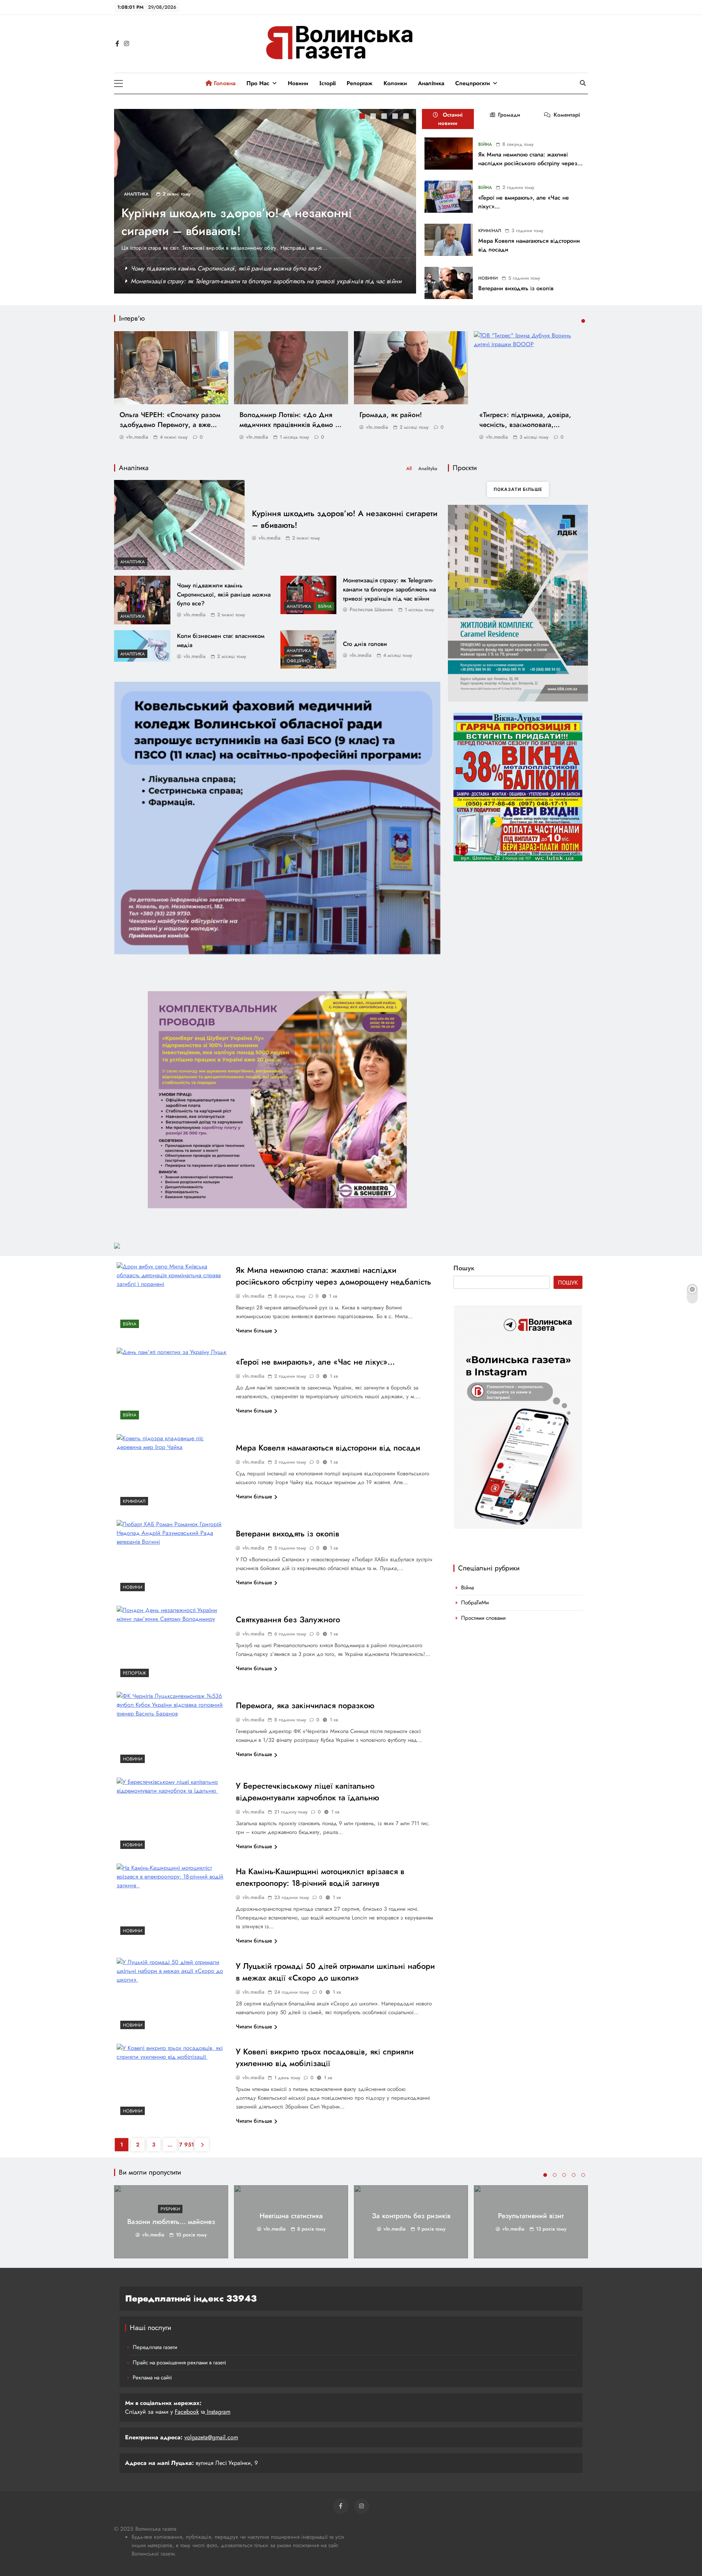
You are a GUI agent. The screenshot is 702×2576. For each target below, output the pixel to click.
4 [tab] (396, 117)
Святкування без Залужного (288, 1619)
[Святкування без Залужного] (173, 1643)
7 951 (186, 2145)
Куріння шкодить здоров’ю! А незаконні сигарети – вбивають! (237, 222)
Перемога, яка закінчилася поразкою (305, 1705)
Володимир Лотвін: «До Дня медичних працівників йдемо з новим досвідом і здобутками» (289, 425)
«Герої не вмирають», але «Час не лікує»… (315, 1362)
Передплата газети (155, 2347)
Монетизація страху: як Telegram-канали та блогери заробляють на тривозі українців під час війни (266, 281)
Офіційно (298, 661)
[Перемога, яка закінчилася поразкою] (173, 1729)
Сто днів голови (365, 644)
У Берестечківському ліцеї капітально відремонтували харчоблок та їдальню (309, 1792)
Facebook (187, 2412)
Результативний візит (531, 2216)
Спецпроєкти (473, 83)
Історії (327, 83)
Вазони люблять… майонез (171, 2222)
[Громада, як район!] (411, 368)
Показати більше (518, 489)
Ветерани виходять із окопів (516, 288)
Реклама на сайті (152, 2378)
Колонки (395, 83)
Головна (224, 83)
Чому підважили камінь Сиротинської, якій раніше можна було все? (226, 268)
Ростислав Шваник (371, 609)
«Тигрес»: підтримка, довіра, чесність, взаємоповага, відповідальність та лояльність (529, 425)
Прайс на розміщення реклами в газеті (179, 2363)
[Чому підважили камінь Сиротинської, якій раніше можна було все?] (142, 600)
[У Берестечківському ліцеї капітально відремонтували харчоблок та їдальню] (173, 1815)
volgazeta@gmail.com (211, 2437)
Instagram (218, 2412)
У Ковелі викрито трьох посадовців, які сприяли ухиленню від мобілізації (325, 2057)
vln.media (137, 437)
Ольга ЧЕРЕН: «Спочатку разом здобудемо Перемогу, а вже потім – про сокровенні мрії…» (170, 425)
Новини (298, 83)
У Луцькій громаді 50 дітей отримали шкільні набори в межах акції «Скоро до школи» (335, 1972)
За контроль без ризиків (411, 2216)
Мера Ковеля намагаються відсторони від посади (328, 1448)
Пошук (464, 1268)
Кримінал (490, 231)
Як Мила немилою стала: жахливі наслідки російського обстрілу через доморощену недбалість (528, 163)
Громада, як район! (391, 415)
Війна (485, 144)
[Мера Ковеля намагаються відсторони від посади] (449, 240)
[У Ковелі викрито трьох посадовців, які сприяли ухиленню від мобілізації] (173, 2081)
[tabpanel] (265, 201)
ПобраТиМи (475, 1603)
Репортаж (360, 83)
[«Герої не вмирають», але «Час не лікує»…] (449, 197)
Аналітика (431, 83)
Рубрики (170, 2209)
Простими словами (483, 1618)
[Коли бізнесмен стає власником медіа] (142, 646)
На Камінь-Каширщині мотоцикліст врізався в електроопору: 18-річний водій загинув (320, 1877)
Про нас (258, 83)
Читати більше (254, 1331)
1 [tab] (363, 117)
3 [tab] (385, 117)
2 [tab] (374, 117)
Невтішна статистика (291, 2216)
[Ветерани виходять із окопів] (449, 283)
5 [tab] (407, 117)
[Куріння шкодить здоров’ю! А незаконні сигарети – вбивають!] (179, 525)
